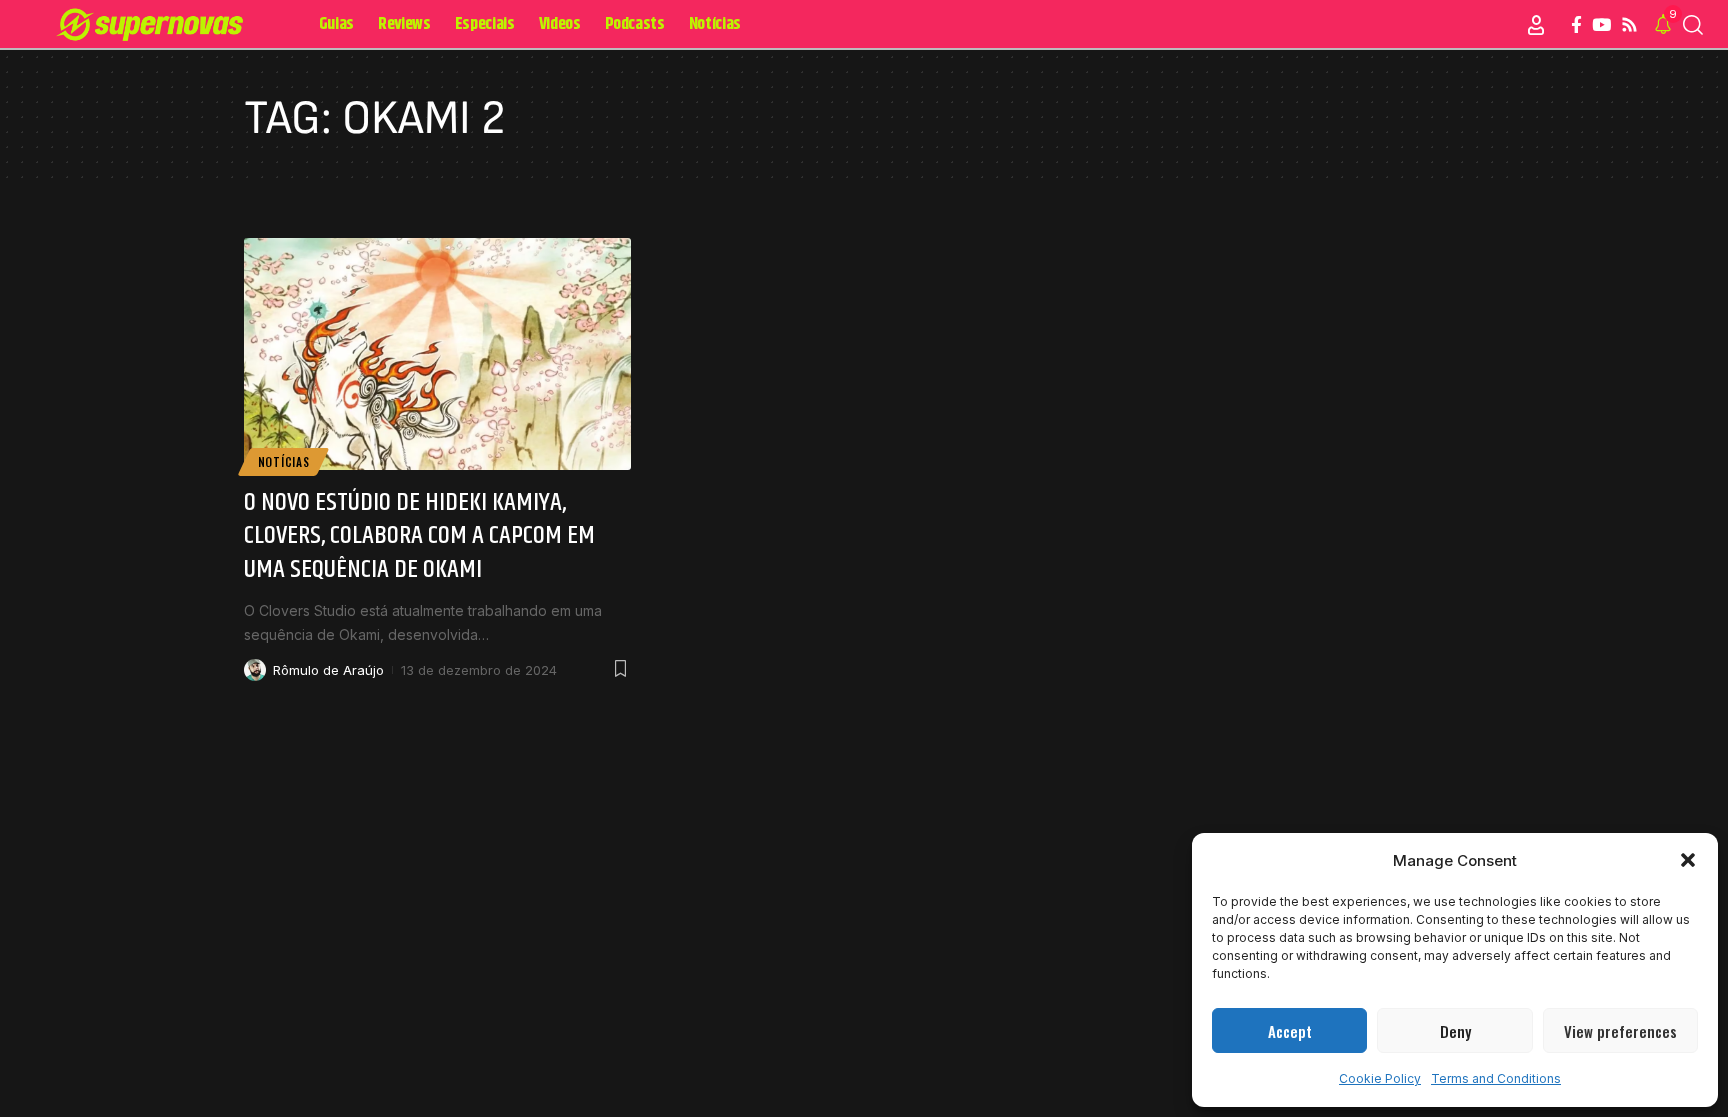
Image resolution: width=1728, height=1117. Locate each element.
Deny (1455, 1031)
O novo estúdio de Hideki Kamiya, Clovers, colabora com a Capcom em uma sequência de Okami (419, 536)
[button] (1688, 860)
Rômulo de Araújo (328, 670)
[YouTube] (1601, 25)
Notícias (284, 461)
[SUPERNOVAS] (153, 25)
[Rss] (1629, 25)
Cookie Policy (1380, 1078)
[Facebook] (1576, 25)
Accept (1290, 1031)
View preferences (1620, 1031)
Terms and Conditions (1496, 1078)
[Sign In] (1536, 25)
